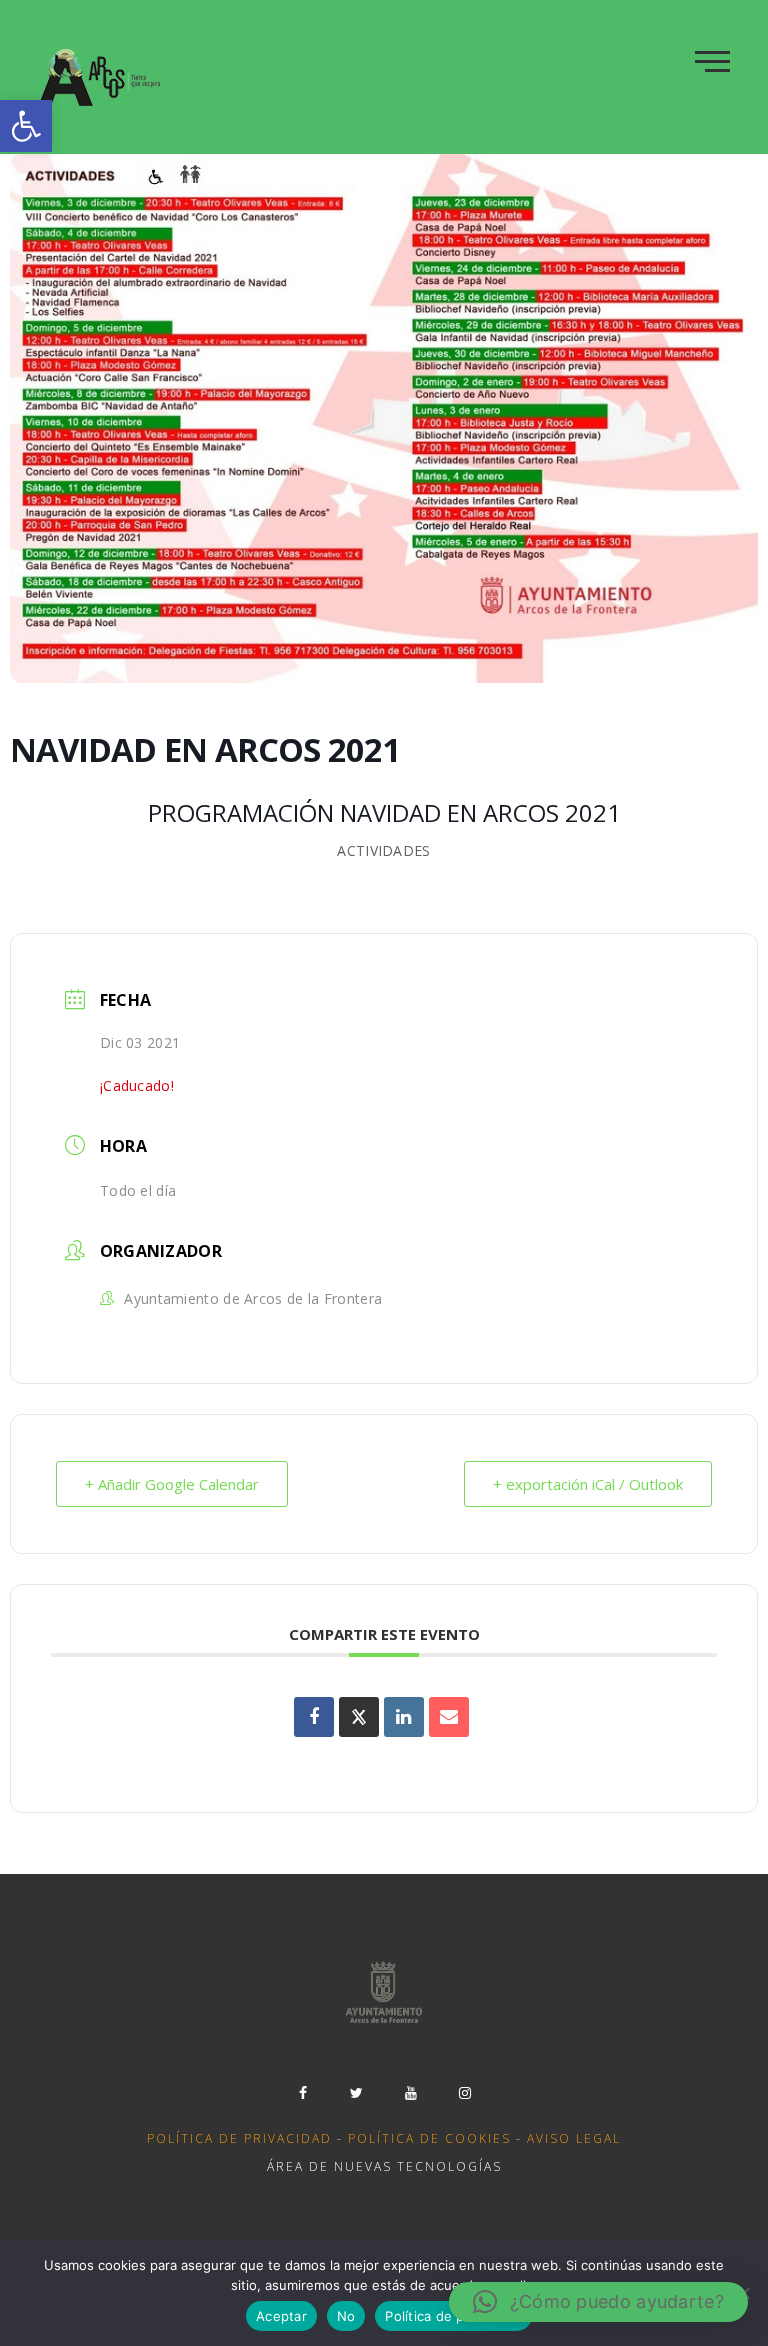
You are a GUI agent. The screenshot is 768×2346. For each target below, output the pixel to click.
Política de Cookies (429, 2138)
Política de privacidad (239, 2138)
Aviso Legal (574, 2138)
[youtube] (411, 2093)
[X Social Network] (359, 1717)
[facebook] (303, 2093)
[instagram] (465, 2093)
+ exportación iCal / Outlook (588, 1484)
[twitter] (357, 2093)
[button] (26, 126)
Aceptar (281, 2316)
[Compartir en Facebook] (314, 1717)
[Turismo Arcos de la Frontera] (101, 77)
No (346, 2316)
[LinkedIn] (404, 1717)
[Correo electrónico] (449, 1717)
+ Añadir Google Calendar (172, 1484)
